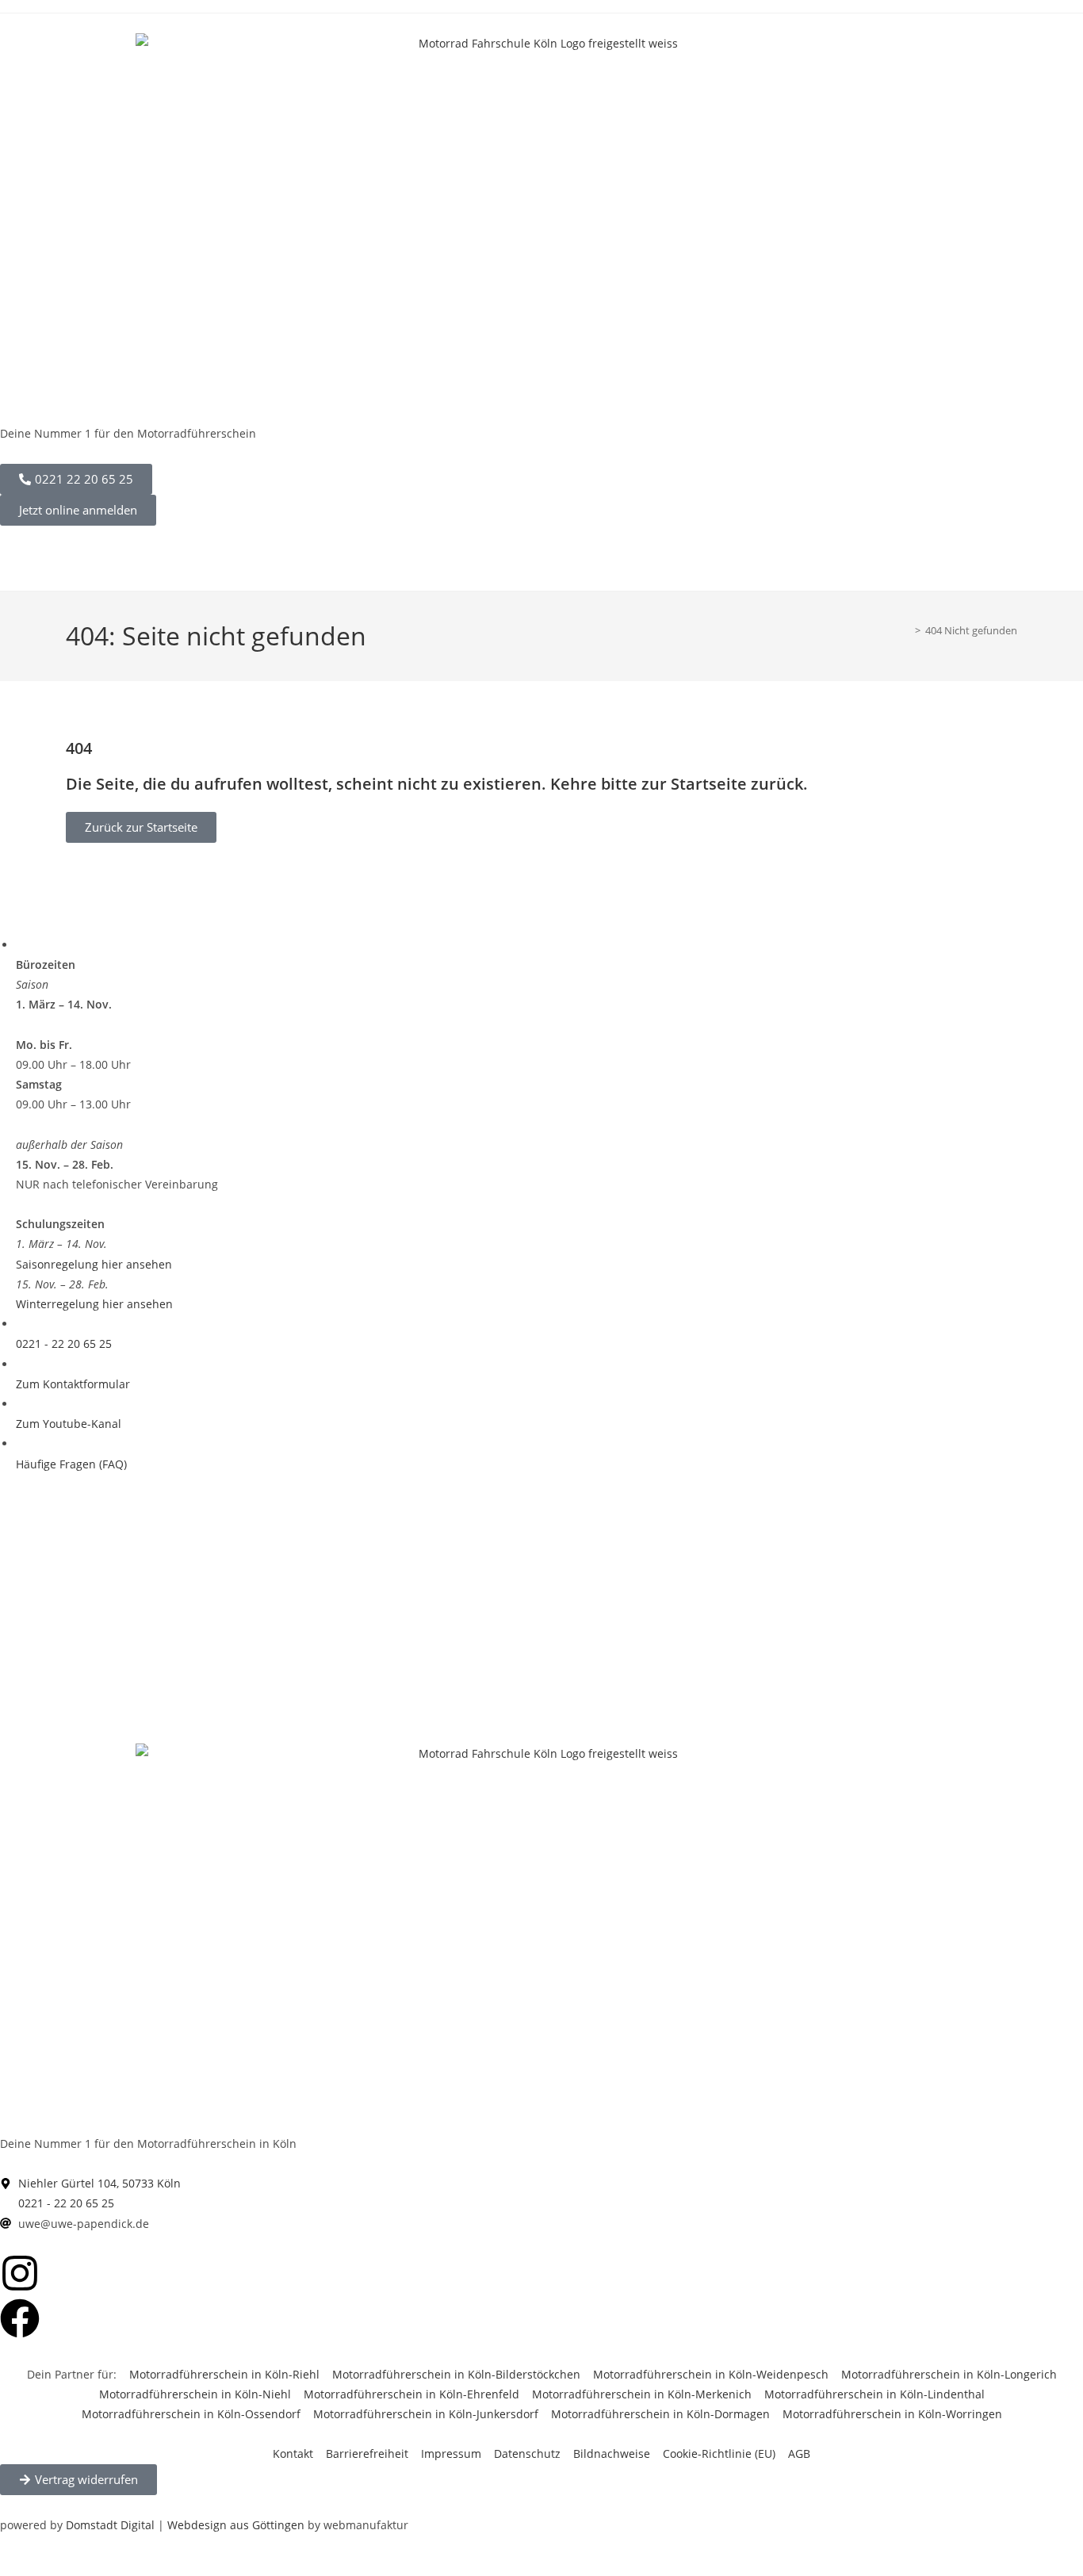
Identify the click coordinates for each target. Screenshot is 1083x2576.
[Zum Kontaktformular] (20, 1364)
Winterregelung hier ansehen (94, 1304)
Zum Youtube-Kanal (69, 1424)
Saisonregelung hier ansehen (94, 1264)
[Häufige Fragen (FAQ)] (20, 1443)
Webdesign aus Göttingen (236, 2525)
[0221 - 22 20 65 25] (20, 1324)
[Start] (906, 630)
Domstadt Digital (110, 2525)
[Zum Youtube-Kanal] (20, 1404)
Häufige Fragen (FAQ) (71, 1464)
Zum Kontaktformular (73, 1384)
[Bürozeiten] (20, 945)
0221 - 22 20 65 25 (64, 1344)
